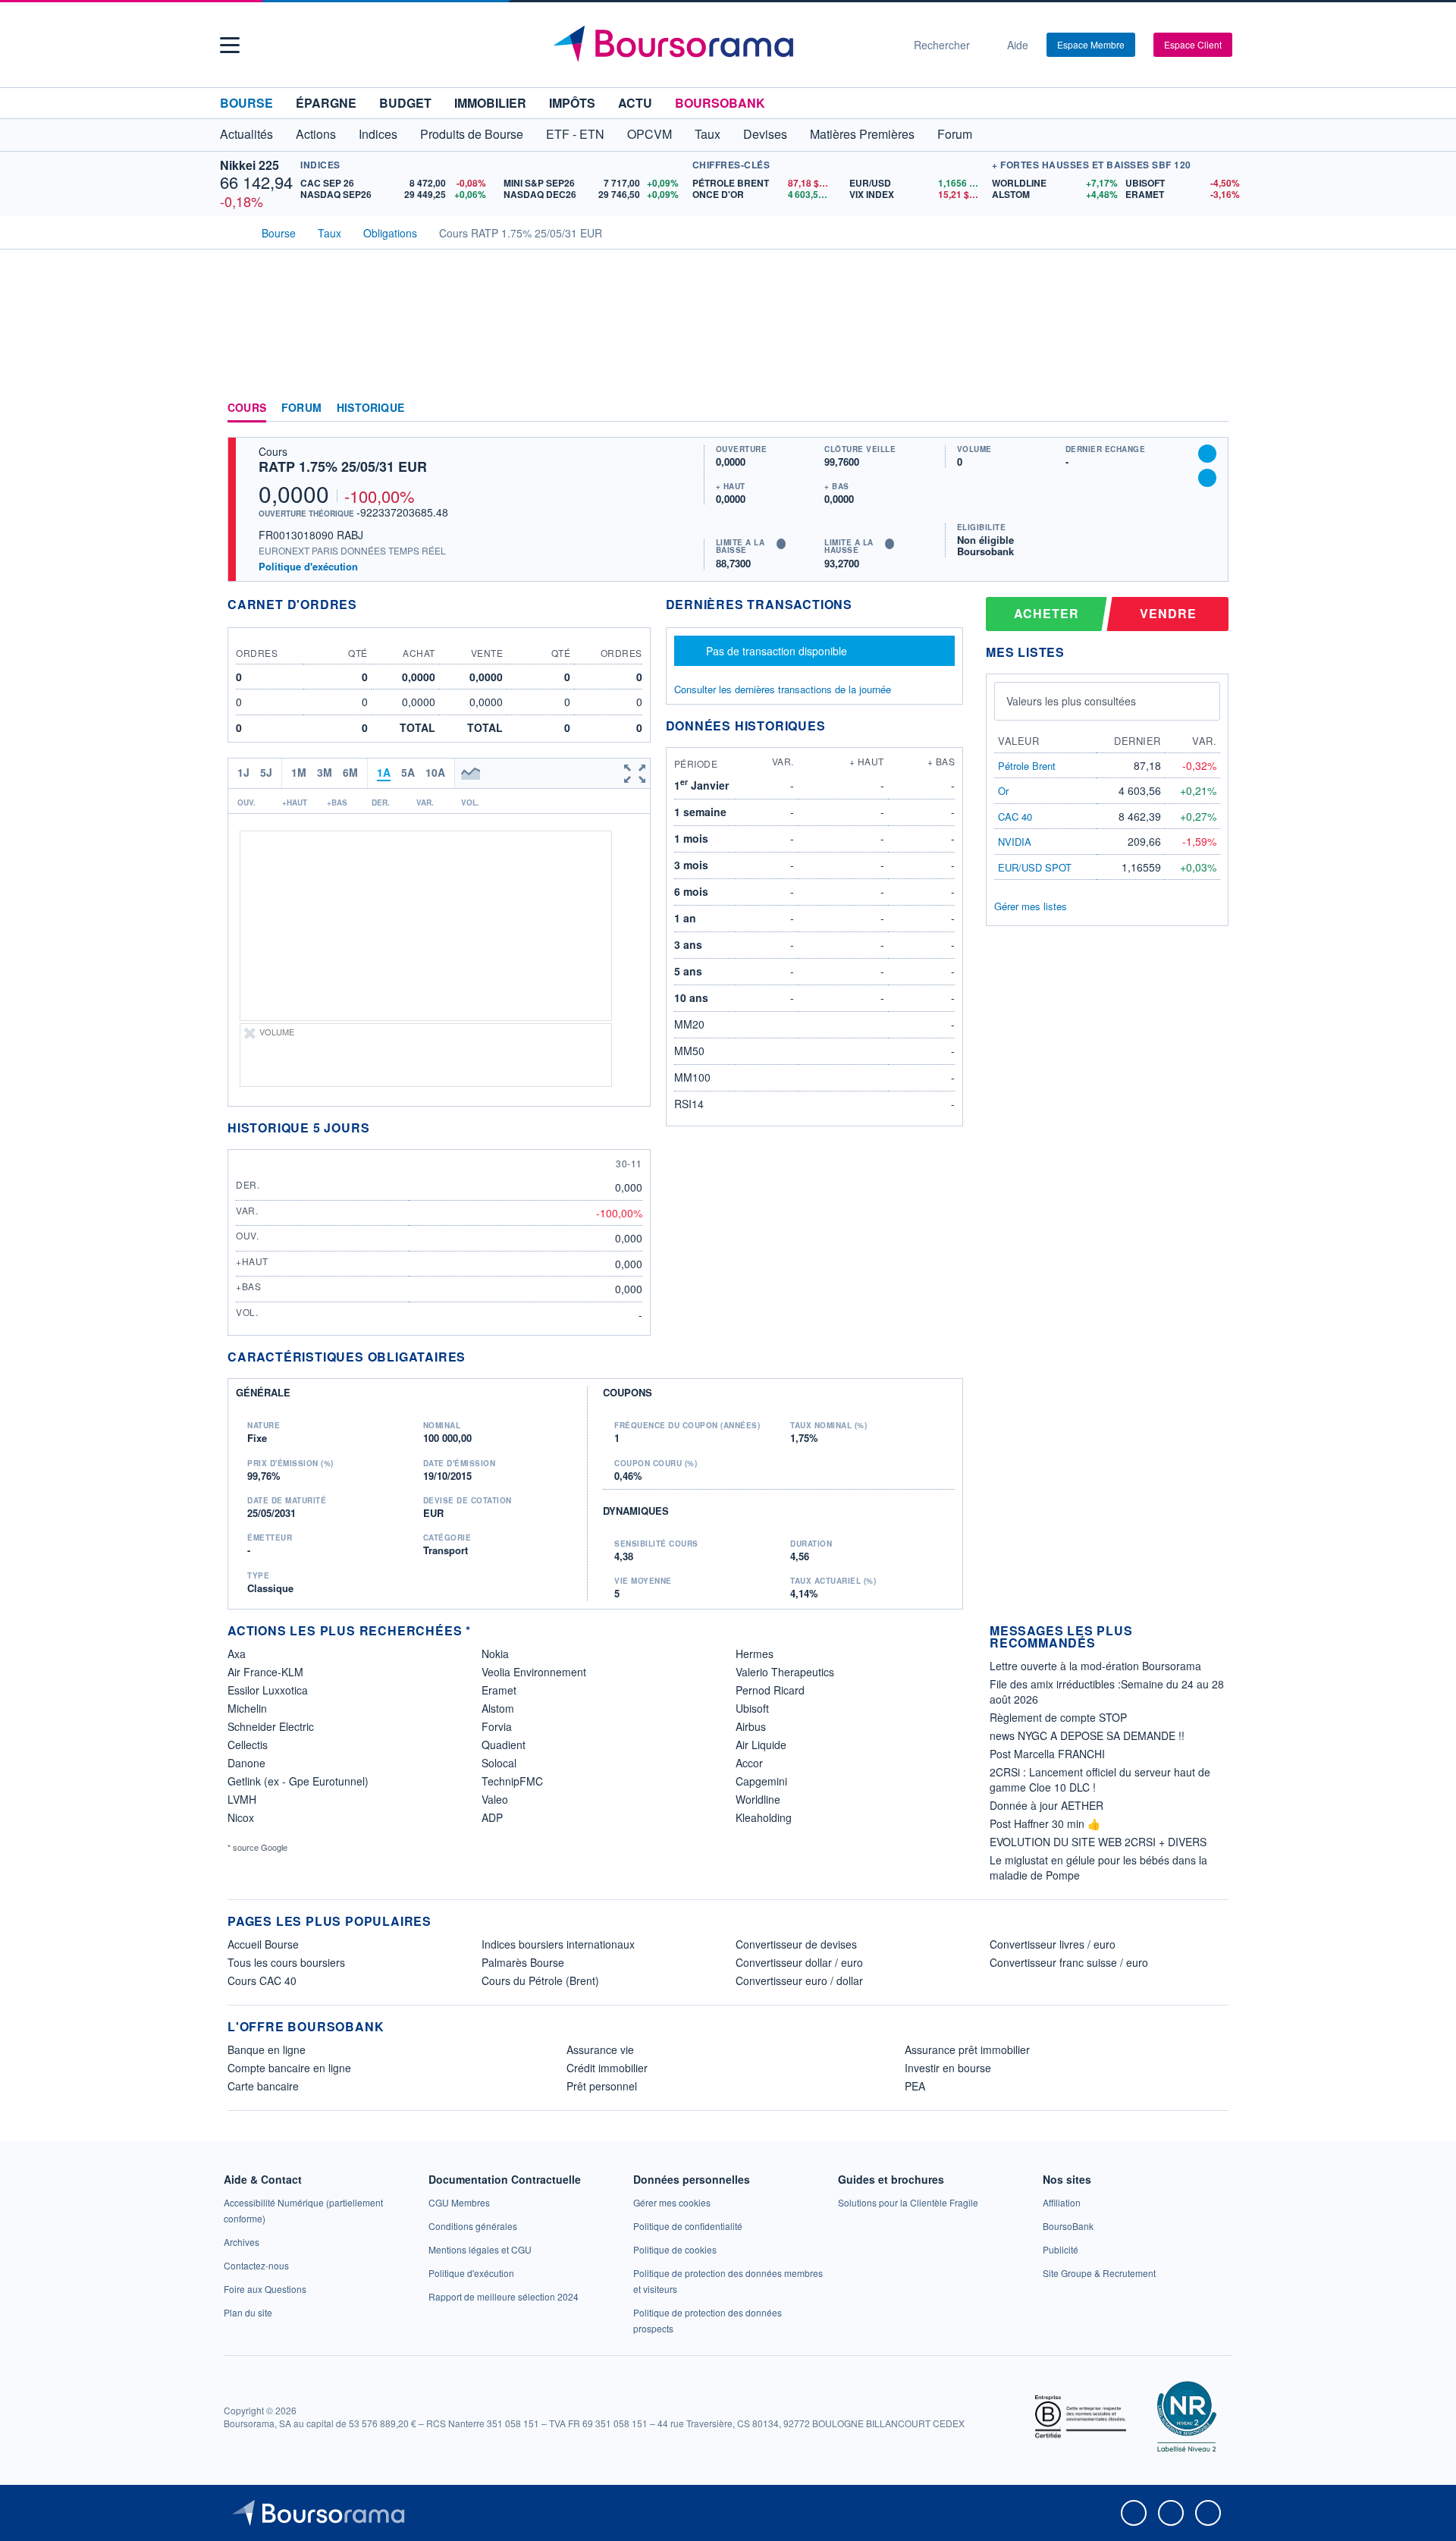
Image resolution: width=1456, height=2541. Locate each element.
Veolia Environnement (534, 1672)
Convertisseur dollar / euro (799, 1962)
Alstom (498, 1708)
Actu (635, 103)
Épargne (326, 103)
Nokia (495, 1654)
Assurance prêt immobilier (967, 2049)
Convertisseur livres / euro (1053, 1944)
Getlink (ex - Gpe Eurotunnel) (298, 1781)
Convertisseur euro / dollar (799, 1980)
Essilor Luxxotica (268, 1690)
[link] (242, 2242)
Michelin (247, 1708)
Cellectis (248, 1745)
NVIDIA (1015, 842)
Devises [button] (765, 134)
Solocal (499, 1763)
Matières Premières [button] (862, 134)
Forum (955, 134)
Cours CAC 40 (262, 1980)
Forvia (497, 1726)
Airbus (751, 1726)
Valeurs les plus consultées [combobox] (1071, 701)
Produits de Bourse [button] (472, 134)
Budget (405, 103)
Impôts (572, 103)
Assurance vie (600, 2049)
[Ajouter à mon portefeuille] (1207, 454)
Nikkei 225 (249, 165)
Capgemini (761, 1781)
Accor (749, 1763)
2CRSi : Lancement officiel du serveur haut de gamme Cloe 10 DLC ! (1100, 1779)
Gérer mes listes (1031, 906)
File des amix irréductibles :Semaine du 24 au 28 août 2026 (1107, 1691)
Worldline (758, 1799)
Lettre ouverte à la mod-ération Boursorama (1095, 1666)
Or (1003, 791)
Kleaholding (764, 1817)
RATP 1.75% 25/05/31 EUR (343, 466)
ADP (492, 1817)
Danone (246, 1763)
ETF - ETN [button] (575, 134)
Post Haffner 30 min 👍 (1045, 1823)
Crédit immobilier (607, 2068)
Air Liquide (761, 1745)
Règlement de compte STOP (1058, 1717)
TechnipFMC (512, 1781)
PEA (915, 2086)
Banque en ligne (267, 2049)
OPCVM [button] (650, 134)
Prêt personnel (602, 2086)
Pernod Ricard (770, 1690)
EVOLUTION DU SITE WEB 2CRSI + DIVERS (1098, 1842)
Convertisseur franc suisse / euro (1069, 1962)
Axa (237, 1654)
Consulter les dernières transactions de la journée (783, 689)
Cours (247, 408)
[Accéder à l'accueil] (234, 231)
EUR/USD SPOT (1035, 867)
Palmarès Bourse (523, 1962)
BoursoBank (720, 103)
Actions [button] (316, 134)
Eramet (499, 1690)
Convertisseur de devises (796, 1944)
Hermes (755, 1654)
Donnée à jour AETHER (1046, 1805)
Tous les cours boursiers (286, 1962)
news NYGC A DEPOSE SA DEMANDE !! (1087, 1735)
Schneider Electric (271, 1726)
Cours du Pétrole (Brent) (540, 1980)
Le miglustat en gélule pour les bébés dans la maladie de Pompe (1098, 1867)
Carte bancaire (263, 2086)
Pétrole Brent (1027, 766)
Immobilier (490, 103)
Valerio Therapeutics (785, 1672)
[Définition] (781, 544)
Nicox (241, 1817)
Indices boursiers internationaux (558, 1944)
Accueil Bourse (263, 1944)
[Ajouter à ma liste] (1207, 478)
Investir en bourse (948, 2068)
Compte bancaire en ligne (289, 2068)
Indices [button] (378, 134)
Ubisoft (752, 1708)
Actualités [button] (246, 134)
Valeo (495, 1799)
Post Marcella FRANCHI (1047, 1754)
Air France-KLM (265, 1672)
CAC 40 (1015, 817)
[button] (230, 45)
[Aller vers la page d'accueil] (722, 45)
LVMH (242, 1799)
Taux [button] (708, 134)
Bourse (246, 103)
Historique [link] (370, 408)
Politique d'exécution (308, 566)
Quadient (504, 1745)
